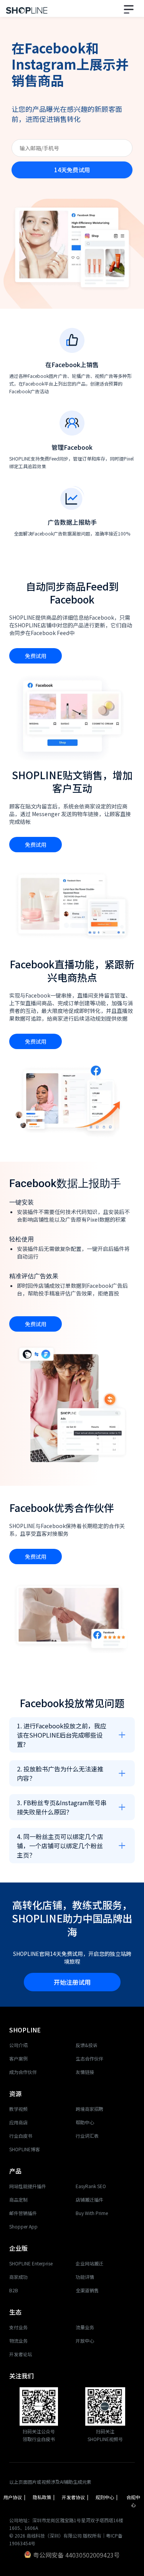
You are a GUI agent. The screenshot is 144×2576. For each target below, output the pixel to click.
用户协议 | (14, 2501)
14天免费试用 (72, 170)
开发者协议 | (75, 2501)
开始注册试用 (72, 1982)
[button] (130, 8)
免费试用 (36, 656)
